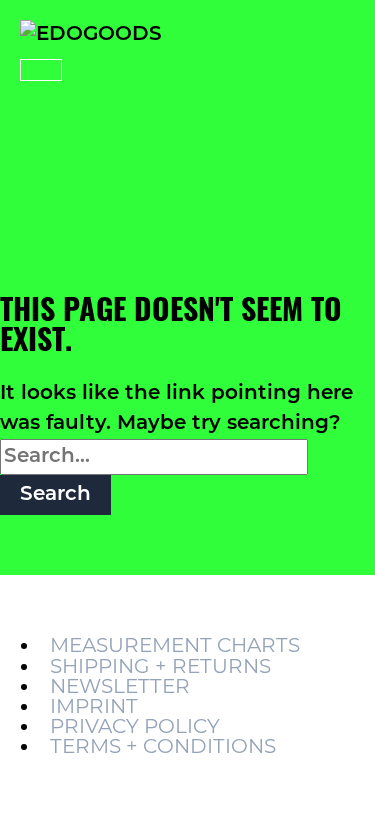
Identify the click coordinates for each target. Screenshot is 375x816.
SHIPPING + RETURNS (160, 666)
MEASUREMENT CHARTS (175, 645)
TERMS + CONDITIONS (163, 746)
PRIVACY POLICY (135, 726)
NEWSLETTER (120, 686)
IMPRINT (94, 706)
